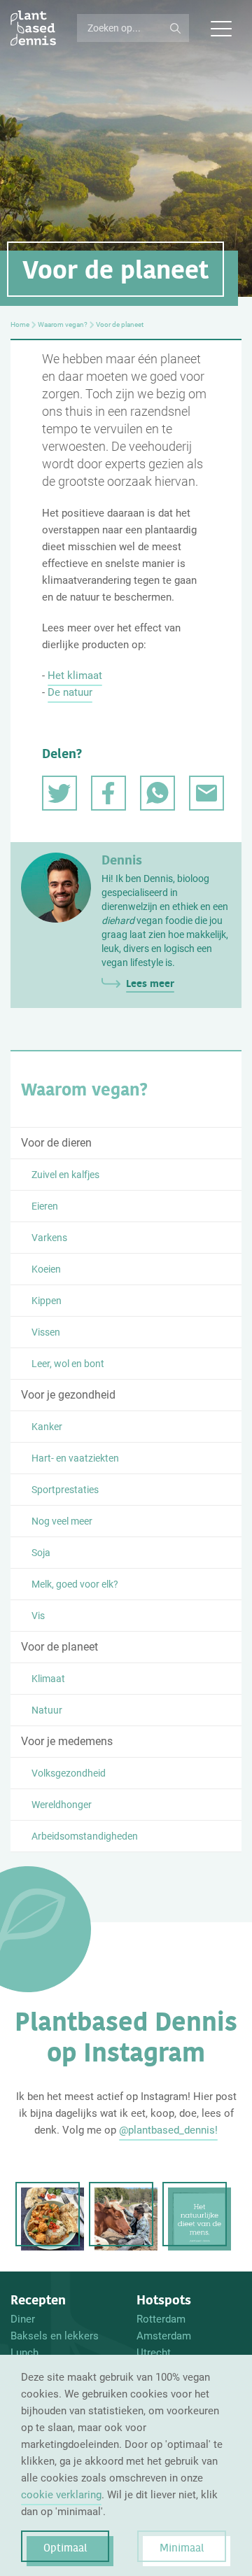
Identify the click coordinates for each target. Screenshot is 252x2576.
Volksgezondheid (69, 1773)
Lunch (24, 2353)
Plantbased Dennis (33, 28)
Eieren (45, 1206)
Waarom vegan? (63, 325)
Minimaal (182, 2548)
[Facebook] (108, 793)
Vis (38, 1616)
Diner (23, 2319)
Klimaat (48, 1679)
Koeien (46, 1269)
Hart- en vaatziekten (75, 1458)
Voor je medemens (67, 1741)
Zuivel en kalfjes (65, 1175)
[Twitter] (59, 793)
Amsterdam (164, 2336)
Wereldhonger (62, 1805)
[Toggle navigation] (220, 28)
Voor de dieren (56, 1143)
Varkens (49, 1238)
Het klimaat (75, 675)
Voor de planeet (59, 1647)
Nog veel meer (62, 1521)
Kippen (47, 1301)
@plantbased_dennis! (168, 2130)
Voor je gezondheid (68, 1395)
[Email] (206, 793)
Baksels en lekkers (55, 2336)
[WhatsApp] (157, 793)
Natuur (47, 1710)
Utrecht (154, 2353)
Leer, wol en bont (68, 1364)
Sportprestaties (65, 1490)
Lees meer (150, 983)
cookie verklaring (61, 2495)
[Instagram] (52, 2219)
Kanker (47, 1427)
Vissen (46, 1332)
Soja (41, 1553)
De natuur (70, 692)
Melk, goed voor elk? (75, 1584)
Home (20, 325)
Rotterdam (161, 2319)
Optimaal (65, 2548)
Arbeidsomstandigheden (85, 1836)
